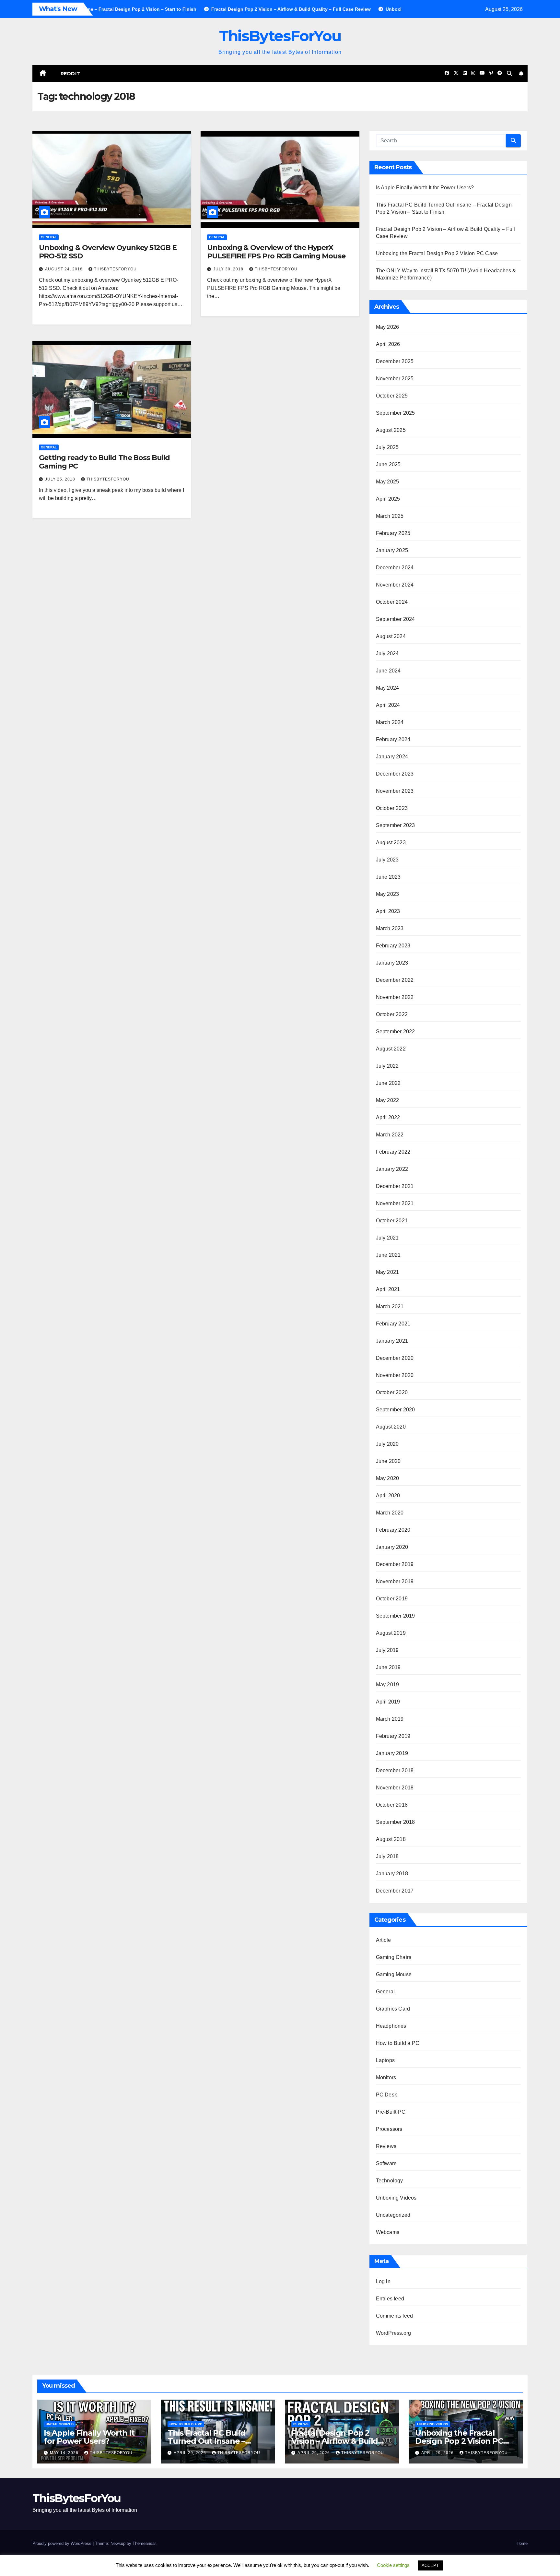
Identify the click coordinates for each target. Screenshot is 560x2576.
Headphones (391, 2026)
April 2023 (388, 911)
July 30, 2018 (229, 269)
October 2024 (392, 602)
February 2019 (393, 1736)
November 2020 (395, 1375)
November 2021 (395, 1203)
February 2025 (393, 533)
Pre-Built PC (391, 2112)
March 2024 (390, 722)
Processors (389, 2129)
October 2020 (392, 1392)
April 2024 (388, 705)
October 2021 (392, 1221)
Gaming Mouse (394, 1974)
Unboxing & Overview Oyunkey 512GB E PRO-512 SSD (108, 252)
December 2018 (395, 1770)
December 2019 (395, 1564)
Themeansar (144, 2543)
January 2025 (392, 550)
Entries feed (390, 2299)
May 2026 (388, 327)
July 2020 (387, 1444)
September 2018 (396, 1822)
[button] (509, 73)
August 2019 (391, 1633)
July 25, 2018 (61, 479)
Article (383, 1940)
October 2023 (392, 808)
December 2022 (395, 980)
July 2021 (387, 1238)
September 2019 (396, 1616)
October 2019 (392, 1599)
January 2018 (392, 1874)
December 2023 (395, 774)
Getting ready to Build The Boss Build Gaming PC (104, 462)
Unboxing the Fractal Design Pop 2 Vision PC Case (437, 253)
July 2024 (387, 653)
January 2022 (392, 1169)
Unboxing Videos (396, 2198)
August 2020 (391, 1427)
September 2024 (396, 619)
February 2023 (393, 946)
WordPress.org (394, 2333)
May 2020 (388, 1478)
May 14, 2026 (65, 2453)
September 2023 (396, 825)
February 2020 (393, 1530)
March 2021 (390, 1306)
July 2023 (387, 860)
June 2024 (388, 671)
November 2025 (395, 379)
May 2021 (388, 1272)
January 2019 (392, 1753)
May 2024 (388, 688)
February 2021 (393, 1324)
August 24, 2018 (64, 269)
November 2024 (395, 585)
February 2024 (393, 739)
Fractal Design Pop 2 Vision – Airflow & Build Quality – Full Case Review (340, 2441)
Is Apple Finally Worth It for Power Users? (425, 188)
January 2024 (392, 757)
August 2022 (391, 1049)
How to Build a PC (398, 2043)
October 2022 (392, 1014)
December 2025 (395, 361)
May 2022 (388, 1100)
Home (522, 2543)
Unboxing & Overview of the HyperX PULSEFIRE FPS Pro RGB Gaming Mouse (276, 252)
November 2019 (395, 1581)
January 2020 (392, 1547)
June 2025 (388, 464)
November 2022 (395, 997)
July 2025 (387, 447)
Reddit (70, 74)
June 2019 (388, 1667)
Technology (390, 2181)
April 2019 (388, 1702)
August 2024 (391, 636)
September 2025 (396, 413)
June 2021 (388, 1255)
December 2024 (395, 568)
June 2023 (388, 877)
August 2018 (391, 1839)
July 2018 (387, 1856)
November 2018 (395, 1788)
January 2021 (392, 1341)
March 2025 (390, 516)
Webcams (388, 2232)
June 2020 (388, 1461)
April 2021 (388, 1289)
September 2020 (396, 1410)
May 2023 (388, 894)
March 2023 (390, 928)
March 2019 (390, 1719)
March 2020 (390, 1513)
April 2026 (388, 344)
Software (386, 2163)
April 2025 (388, 499)
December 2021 (395, 1186)
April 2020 (388, 1496)
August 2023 (391, 843)
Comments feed (395, 2316)
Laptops (385, 2060)
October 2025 (392, 396)
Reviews (386, 2146)
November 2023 (395, 791)
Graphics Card (393, 2009)
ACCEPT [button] (430, 2565)
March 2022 (390, 1135)
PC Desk (386, 2095)
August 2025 (391, 430)
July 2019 (387, 1650)
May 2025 (388, 482)
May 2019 (388, 1685)
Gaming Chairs (394, 1957)
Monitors (386, 2077)
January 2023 (392, 963)
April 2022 (388, 1117)
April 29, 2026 (191, 2453)
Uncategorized (393, 2215)
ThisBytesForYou (280, 36)
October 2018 (392, 1805)
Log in (383, 2281)
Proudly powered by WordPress (63, 2543)
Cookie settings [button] (393, 2565)
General (49, 237)
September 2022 (396, 1032)
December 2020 (395, 1358)
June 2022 (388, 1083)
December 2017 (395, 1891)
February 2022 (393, 1152)
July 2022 (387, 1066)
